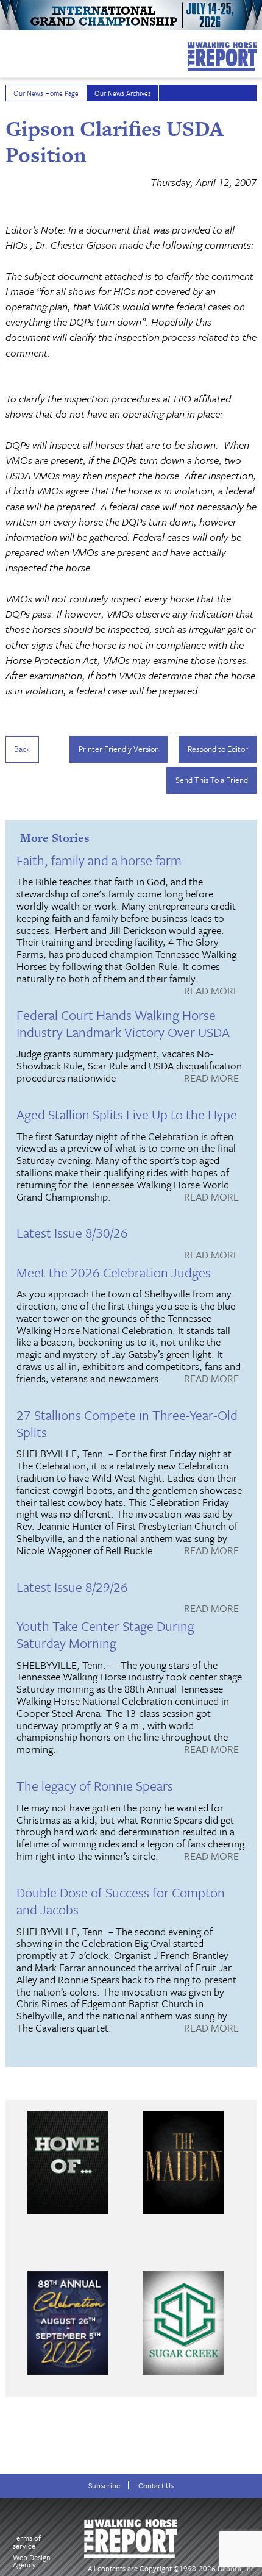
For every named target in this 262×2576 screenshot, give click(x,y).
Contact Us (156, 2485)
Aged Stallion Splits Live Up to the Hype (127, 1114)
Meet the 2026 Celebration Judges (114, 1272)
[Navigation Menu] (8, 51)
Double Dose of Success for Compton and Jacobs (121, 1901)
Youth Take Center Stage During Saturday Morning (105, 1634)
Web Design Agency (32, 2561)
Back (22, 749)
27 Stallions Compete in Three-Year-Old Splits (127, 1423)
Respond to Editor (218, 749)
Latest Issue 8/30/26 (72, 1233)
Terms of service (27, 2542)
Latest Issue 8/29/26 (72, 1587)
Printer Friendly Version (119, 749)
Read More (211, 991)
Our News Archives (123, 93)
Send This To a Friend (212, 780)
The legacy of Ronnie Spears (95, 1786)
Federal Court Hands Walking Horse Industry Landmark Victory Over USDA (123, 1023)
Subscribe (104, 2485)
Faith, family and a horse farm (99, 860)
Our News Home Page (46, 93)
